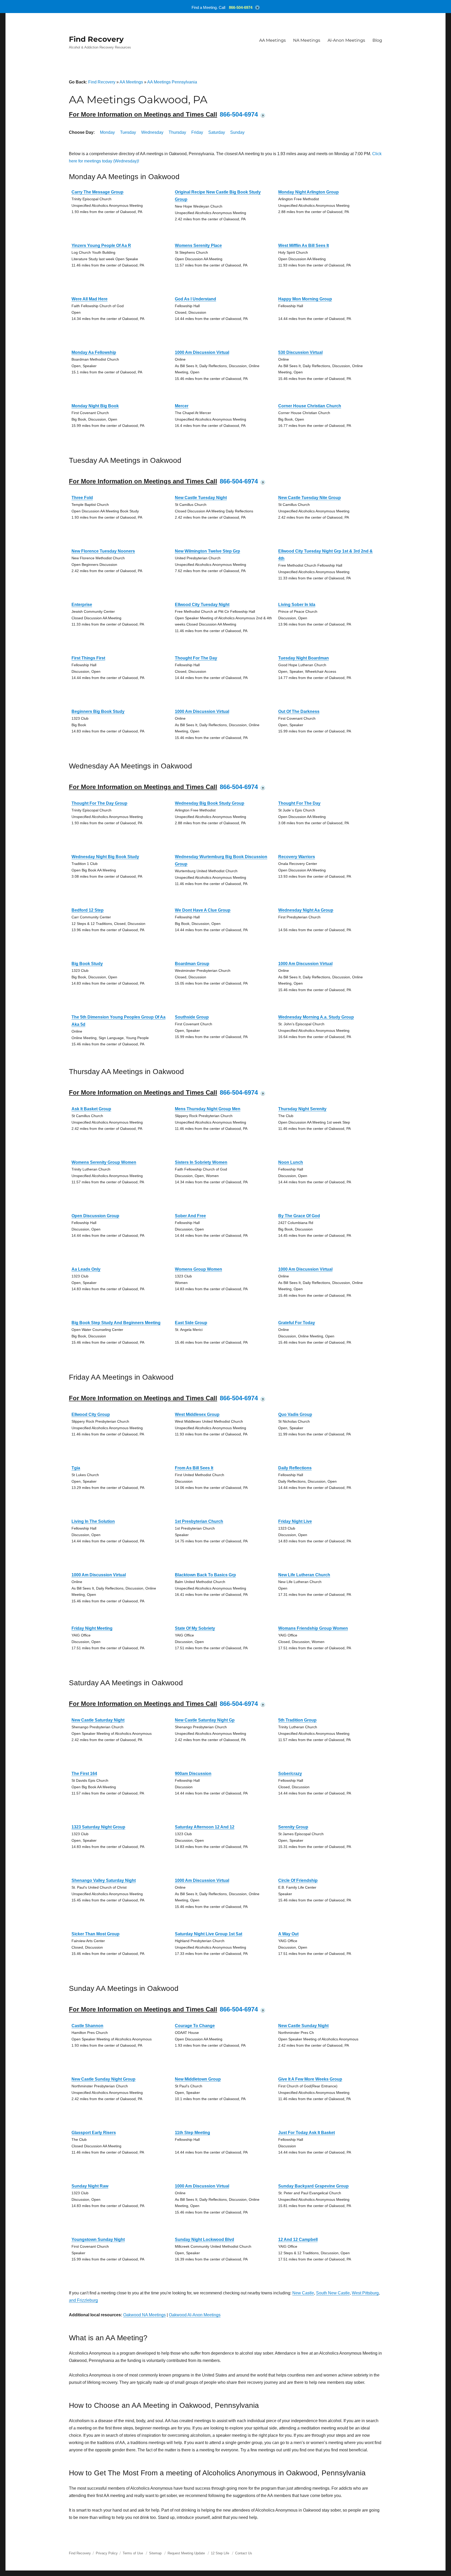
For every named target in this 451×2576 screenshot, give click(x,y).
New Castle (303, 2293)
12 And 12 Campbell (298, 2239)
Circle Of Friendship (298, 1880)
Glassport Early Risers (94, 2133)
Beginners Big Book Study (98, 711)
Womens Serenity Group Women (104, 1162)
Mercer (182, 406)
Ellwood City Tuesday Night (202, 605)
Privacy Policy (107, 2553)
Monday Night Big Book (95, 406)
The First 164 (84, 1774)
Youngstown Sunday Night (98, 2239)
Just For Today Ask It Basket (307, 2133)
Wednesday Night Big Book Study (105, 857)
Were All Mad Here (90, 299)
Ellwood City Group (91, 1414)
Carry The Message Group (97, 192)
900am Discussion (193, 1774)
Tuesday (128, 132)
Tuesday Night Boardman (304, 658)
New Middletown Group (198, 2079)
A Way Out (288, 1934)
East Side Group (191, 1323)
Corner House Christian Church (310, 406)
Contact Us (244, 2553)
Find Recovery (96, 39)
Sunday (237, 132)
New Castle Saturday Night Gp (205, 1720)
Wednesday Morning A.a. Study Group (316, 1017)
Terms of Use (133, 2553)
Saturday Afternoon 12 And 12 (205, 1827)
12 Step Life (220, 2553)
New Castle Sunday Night (303, 2026)
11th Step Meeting (192, 2133)
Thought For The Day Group (99, 803)
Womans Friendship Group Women (313, 1628)
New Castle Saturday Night (98, 1720)
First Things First (88, 658)
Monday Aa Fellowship (94, 352)
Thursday (177, 132)
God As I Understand (195, 299)
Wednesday (152, 132)
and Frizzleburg (83, 2300)
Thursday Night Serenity (302, 1109)
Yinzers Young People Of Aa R (101, 246)
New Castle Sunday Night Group (103, 2079)
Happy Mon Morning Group (305, 299)
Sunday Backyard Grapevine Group (313, 2186)
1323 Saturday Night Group (98, 1827)
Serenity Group (293, 1827)
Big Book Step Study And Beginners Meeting (116, 1323)
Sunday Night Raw (90, 2186)
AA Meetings (272, 40)
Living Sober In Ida (297, 605)
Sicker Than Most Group (96, 1934)
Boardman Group (192, 964)
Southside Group (192, 1017)
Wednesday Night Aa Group (306, 910)
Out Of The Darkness (299, 711)
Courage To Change (195, 2026)
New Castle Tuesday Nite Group (310, 498)
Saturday (217, 132)
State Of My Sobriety (195, 1628)
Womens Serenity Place (198, 246)
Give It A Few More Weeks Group (310, 2079)
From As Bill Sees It (194, 1468)
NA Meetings (307, 40)
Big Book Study (87, 964)
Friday (197, 132)
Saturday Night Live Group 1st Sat (209, 1934)
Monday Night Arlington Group (308, 192)
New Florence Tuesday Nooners (103, 551)
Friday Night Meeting (92, 1628)
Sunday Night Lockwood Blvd (204, 2239)
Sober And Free (190, 1216)
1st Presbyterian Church (199, 1521)
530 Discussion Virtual (300, 352)
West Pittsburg (365, 2293)
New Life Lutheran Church (304, 1575)
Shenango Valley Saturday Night (104, 1880)
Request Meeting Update (186, 2553)
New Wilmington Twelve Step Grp (207, 551)
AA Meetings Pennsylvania (172, 82)
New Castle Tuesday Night (201, 498)
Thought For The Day (196, 658)
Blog (377, 40)
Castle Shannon (87, 2026)
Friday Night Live (295, 1521)
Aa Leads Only (86, 1269)
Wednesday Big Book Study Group (210, 803)
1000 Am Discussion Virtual (202, 352)
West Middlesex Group (197, 1414)
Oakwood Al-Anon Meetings (195, 2315)
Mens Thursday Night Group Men (208, 1109)
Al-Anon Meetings (346, 40)
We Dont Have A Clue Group (203, 910)
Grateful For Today (297, 1323)
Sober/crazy (290, 1774)
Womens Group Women (198, 1269)
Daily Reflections (295, 1468)
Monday (107, 132)
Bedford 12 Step (88, 910)
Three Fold (82, 498)
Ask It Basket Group (91, 1109)
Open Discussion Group (95, 1216)
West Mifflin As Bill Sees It (304, 246)
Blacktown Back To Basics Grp (205, 1575)
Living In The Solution (93, 1521)
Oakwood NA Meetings (144, 2315)
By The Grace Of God (299, 1216)
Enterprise (82, 605)
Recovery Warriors (297, 857)
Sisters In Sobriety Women (201, 1162)
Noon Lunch (291, 1162)
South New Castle (333, 2293)
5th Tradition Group (297, 1720)
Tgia (76, 1468)
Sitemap (156, 2553)
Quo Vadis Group (295, 1414)
